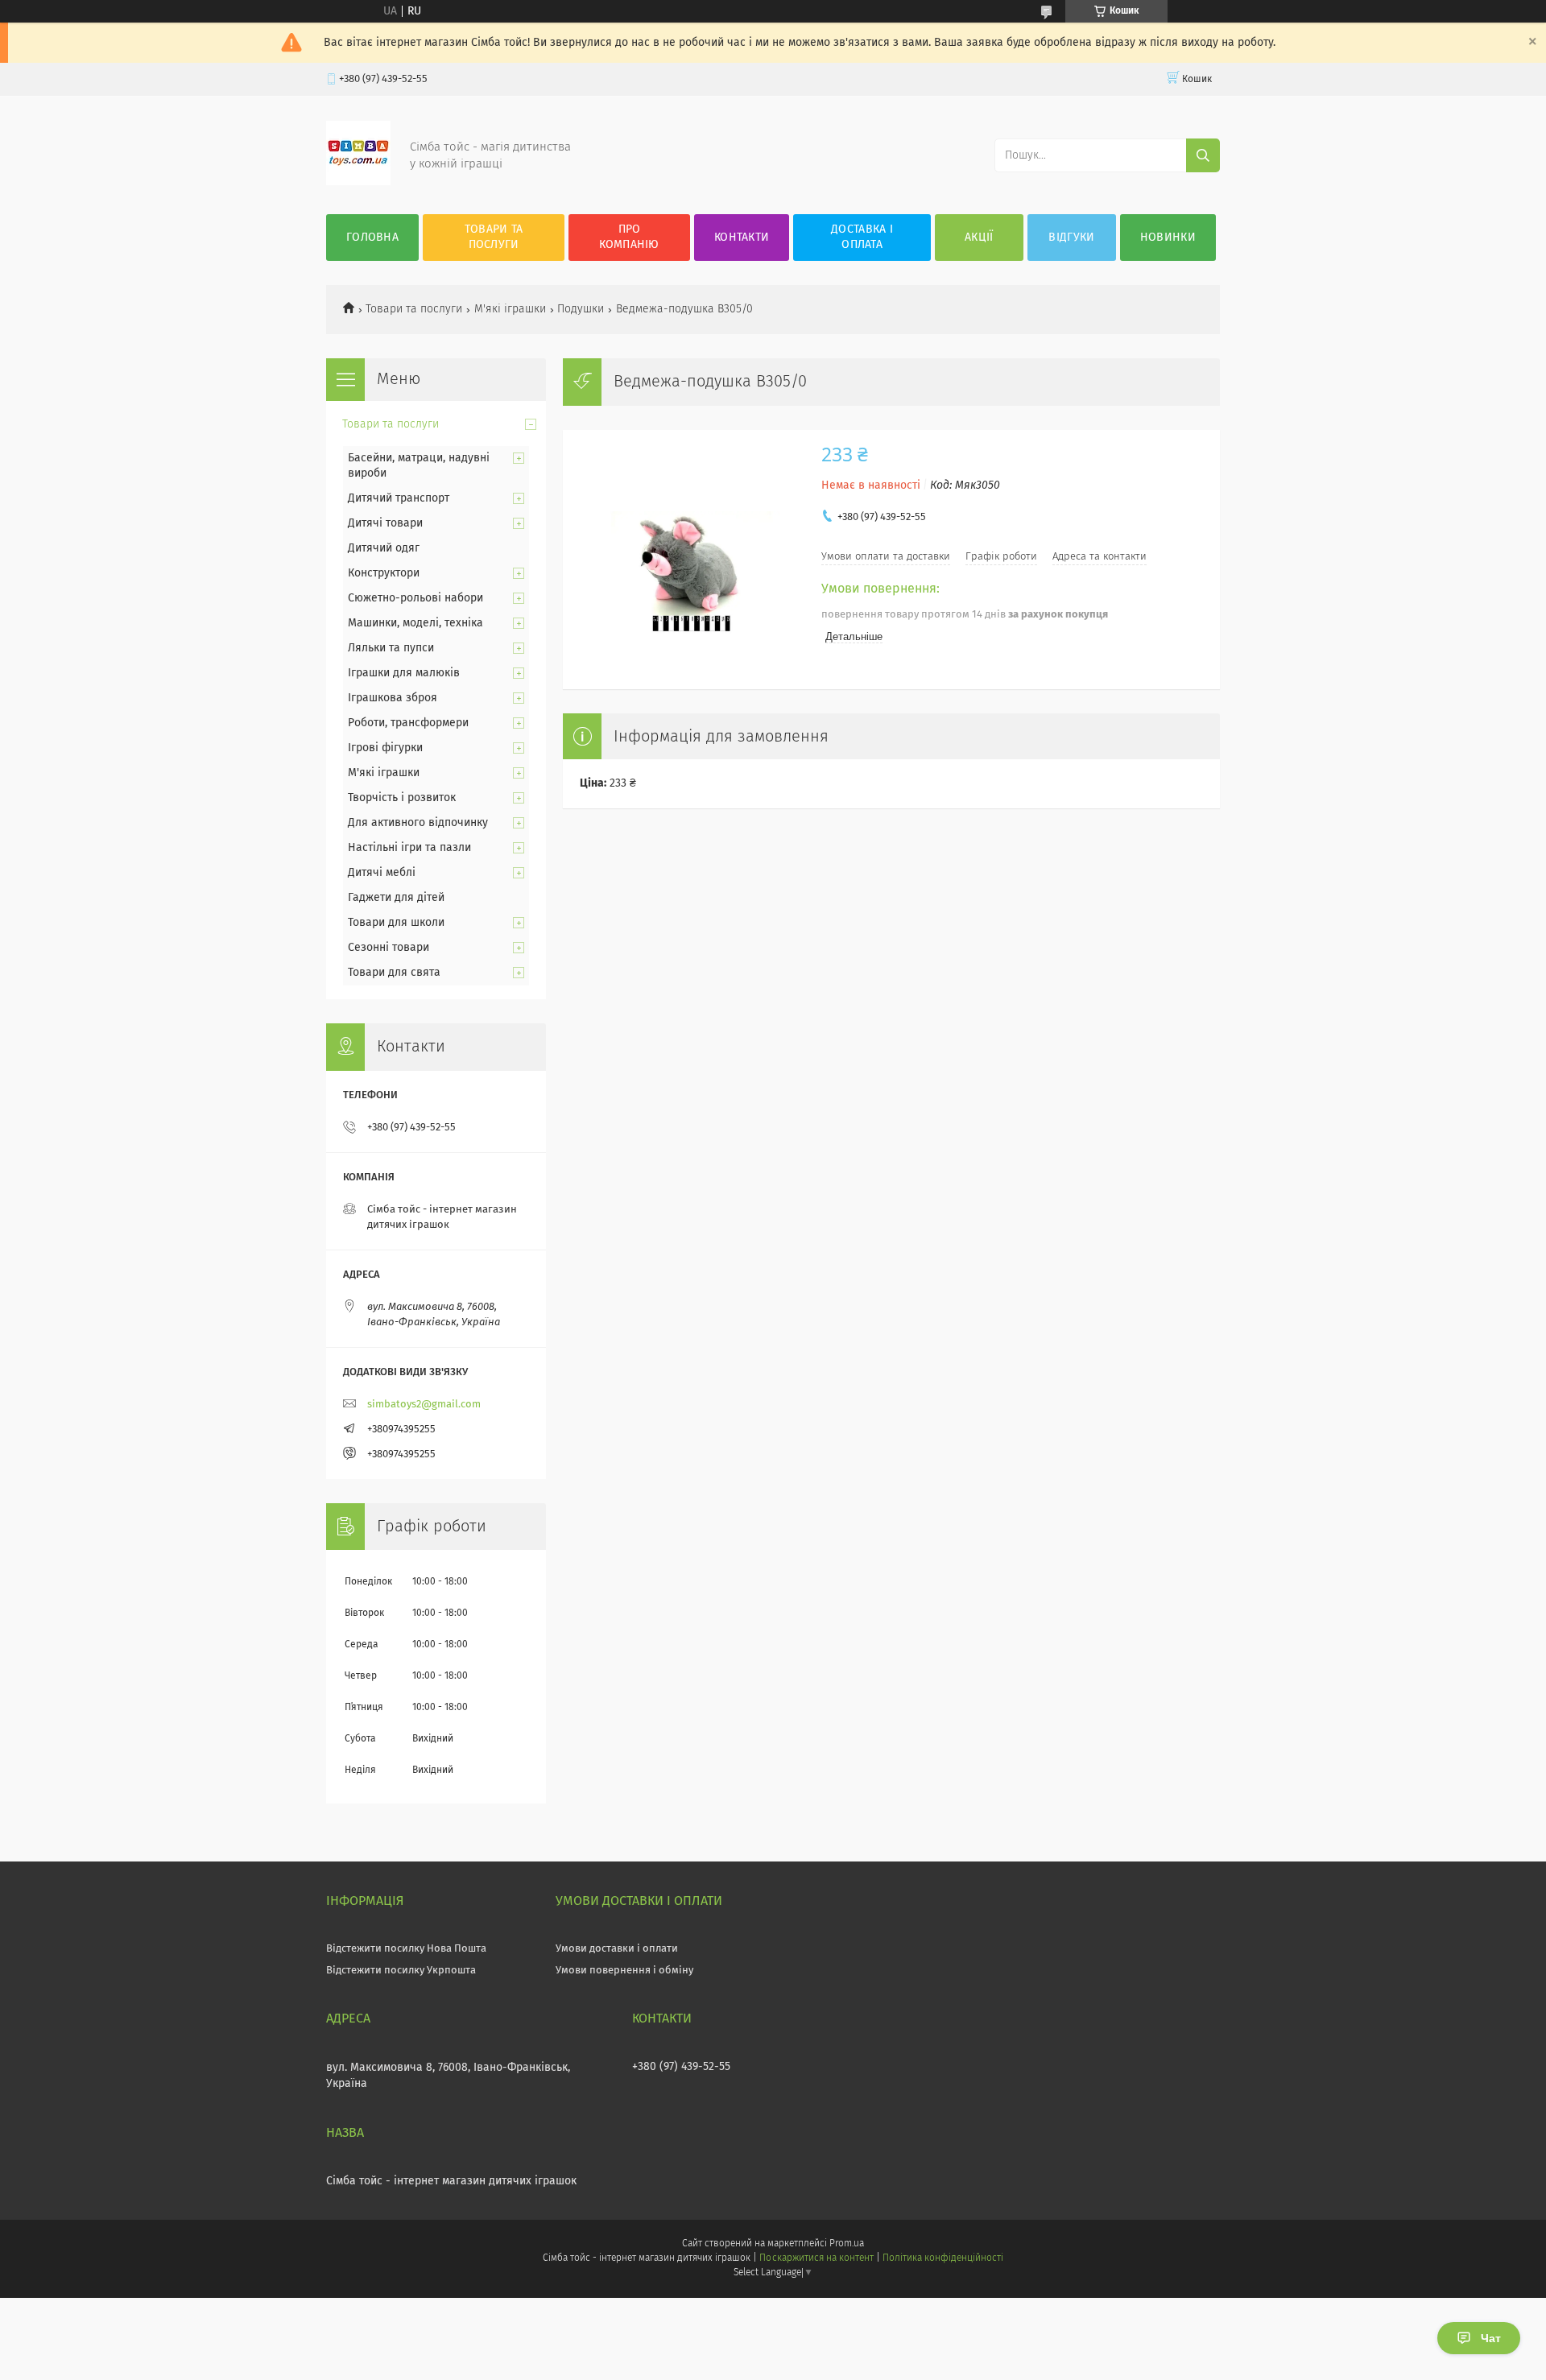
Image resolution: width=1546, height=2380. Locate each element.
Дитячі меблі (382, 873)
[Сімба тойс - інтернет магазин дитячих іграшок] (358, 182)
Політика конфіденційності (943, 2258)
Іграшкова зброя (393, 698)
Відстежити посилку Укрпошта (401, 1971)
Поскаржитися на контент (816, 2258)
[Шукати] (1203, 155)
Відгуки (1071, 238)
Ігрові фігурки (385, 748)
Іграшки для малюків (404, 673)
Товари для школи (396, 923)
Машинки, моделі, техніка (415, 623)
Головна (372, 238)
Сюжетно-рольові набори (415, 598)
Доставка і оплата (862, 237)
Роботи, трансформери (408, 723)
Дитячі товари (385, 523)
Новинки (1168, 238)
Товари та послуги (494, 237)
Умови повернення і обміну (624, 1971)
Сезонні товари (389, 948)
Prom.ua (847, 2244)
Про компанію (629, 237)
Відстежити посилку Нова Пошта (406, 1949)
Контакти (742, 238)
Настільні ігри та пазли (409, 848)
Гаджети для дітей (396, 898)
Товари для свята (394, 973)
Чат (1491, 2338)
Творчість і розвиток (402, 798)
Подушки (581, 309)
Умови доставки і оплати (617, 1949)
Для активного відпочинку (418, 823)
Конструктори (384, 573)
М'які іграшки (510, 309)
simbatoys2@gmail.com (424, 1405)
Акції (979, 238)
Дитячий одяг (384, 548)
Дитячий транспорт (399, 498)
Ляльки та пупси (391, 648)
